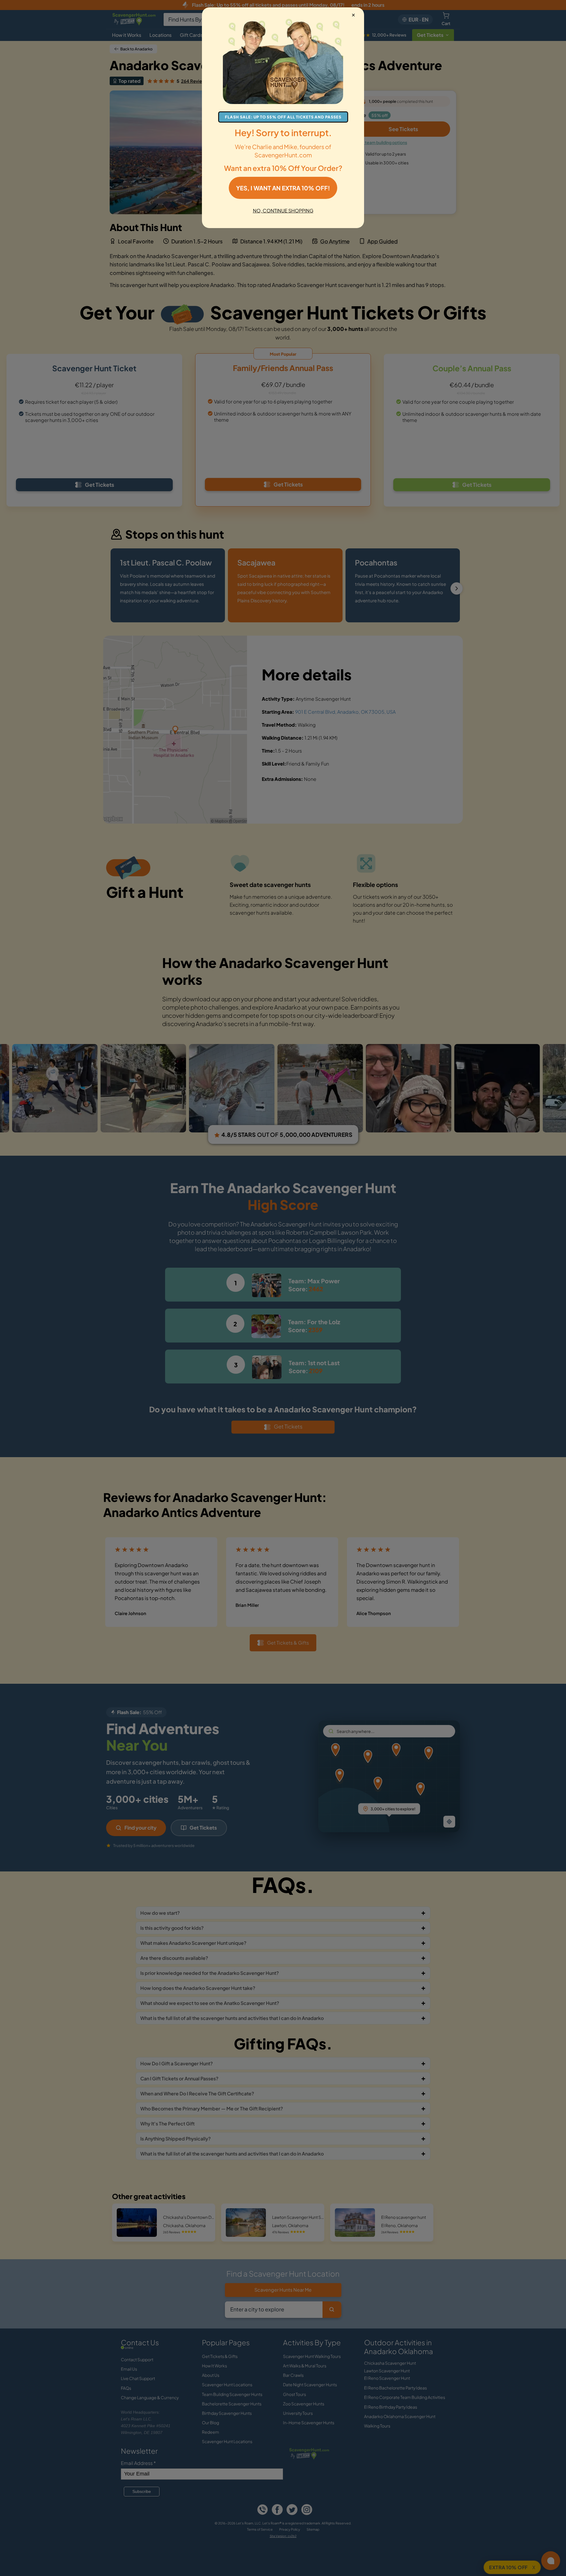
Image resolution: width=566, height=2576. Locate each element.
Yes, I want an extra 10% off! (283, 188)
